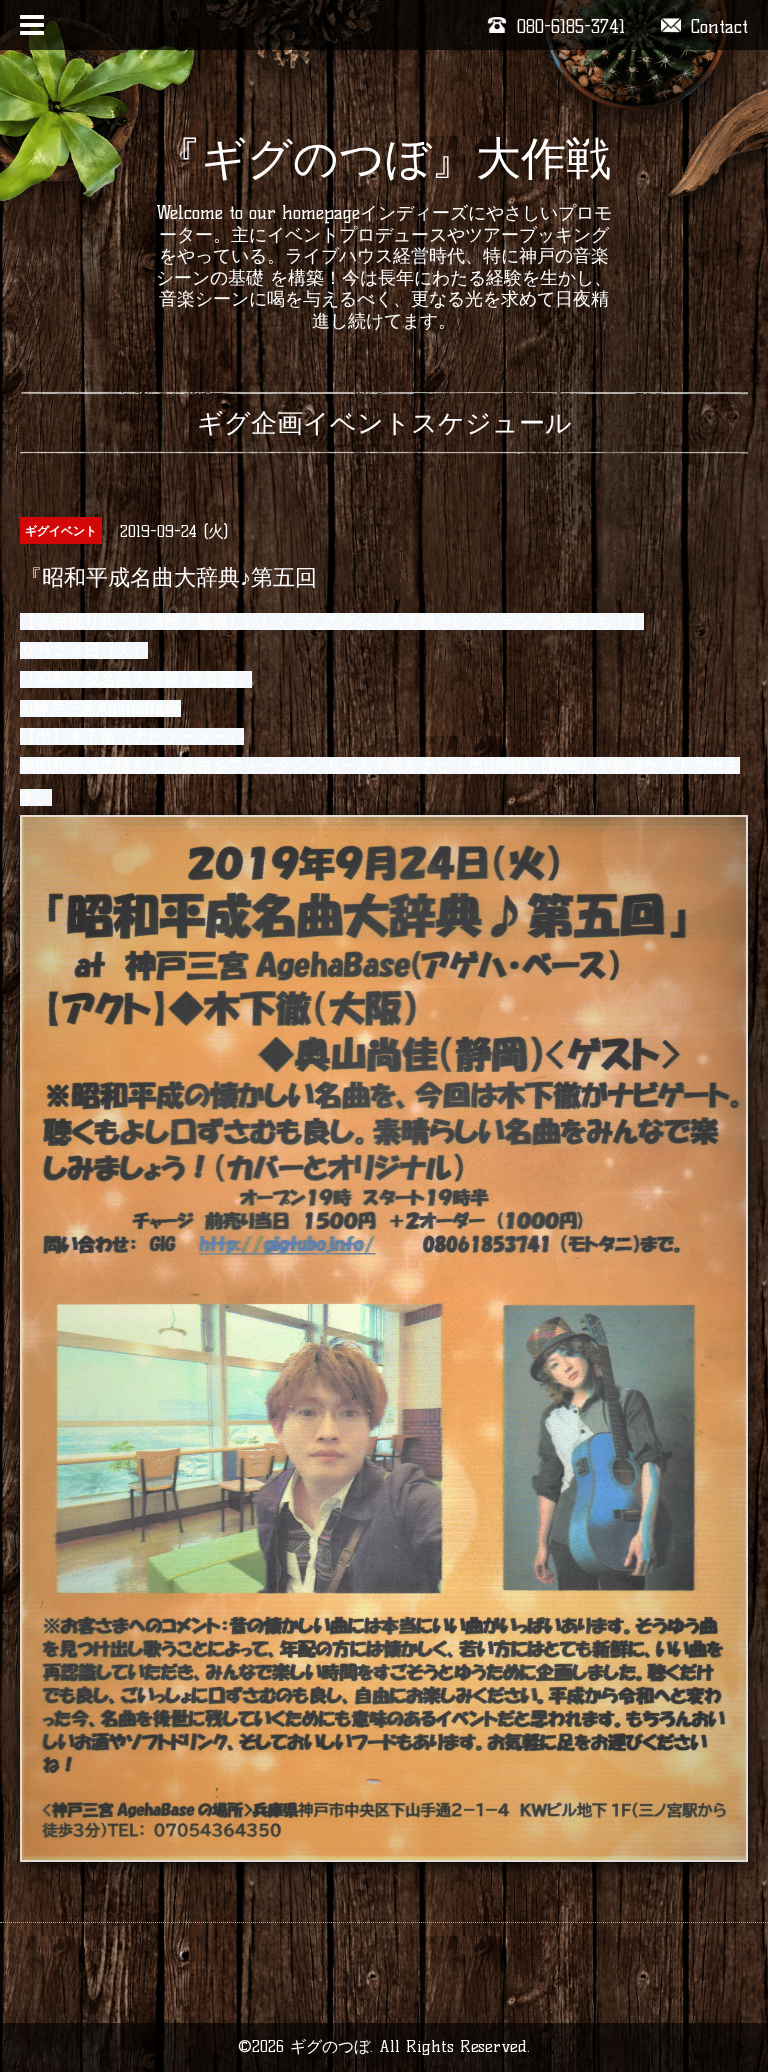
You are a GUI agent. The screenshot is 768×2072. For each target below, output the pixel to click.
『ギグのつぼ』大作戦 (383, 158)
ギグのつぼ (330, 2046)
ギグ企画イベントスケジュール (384, 423)
